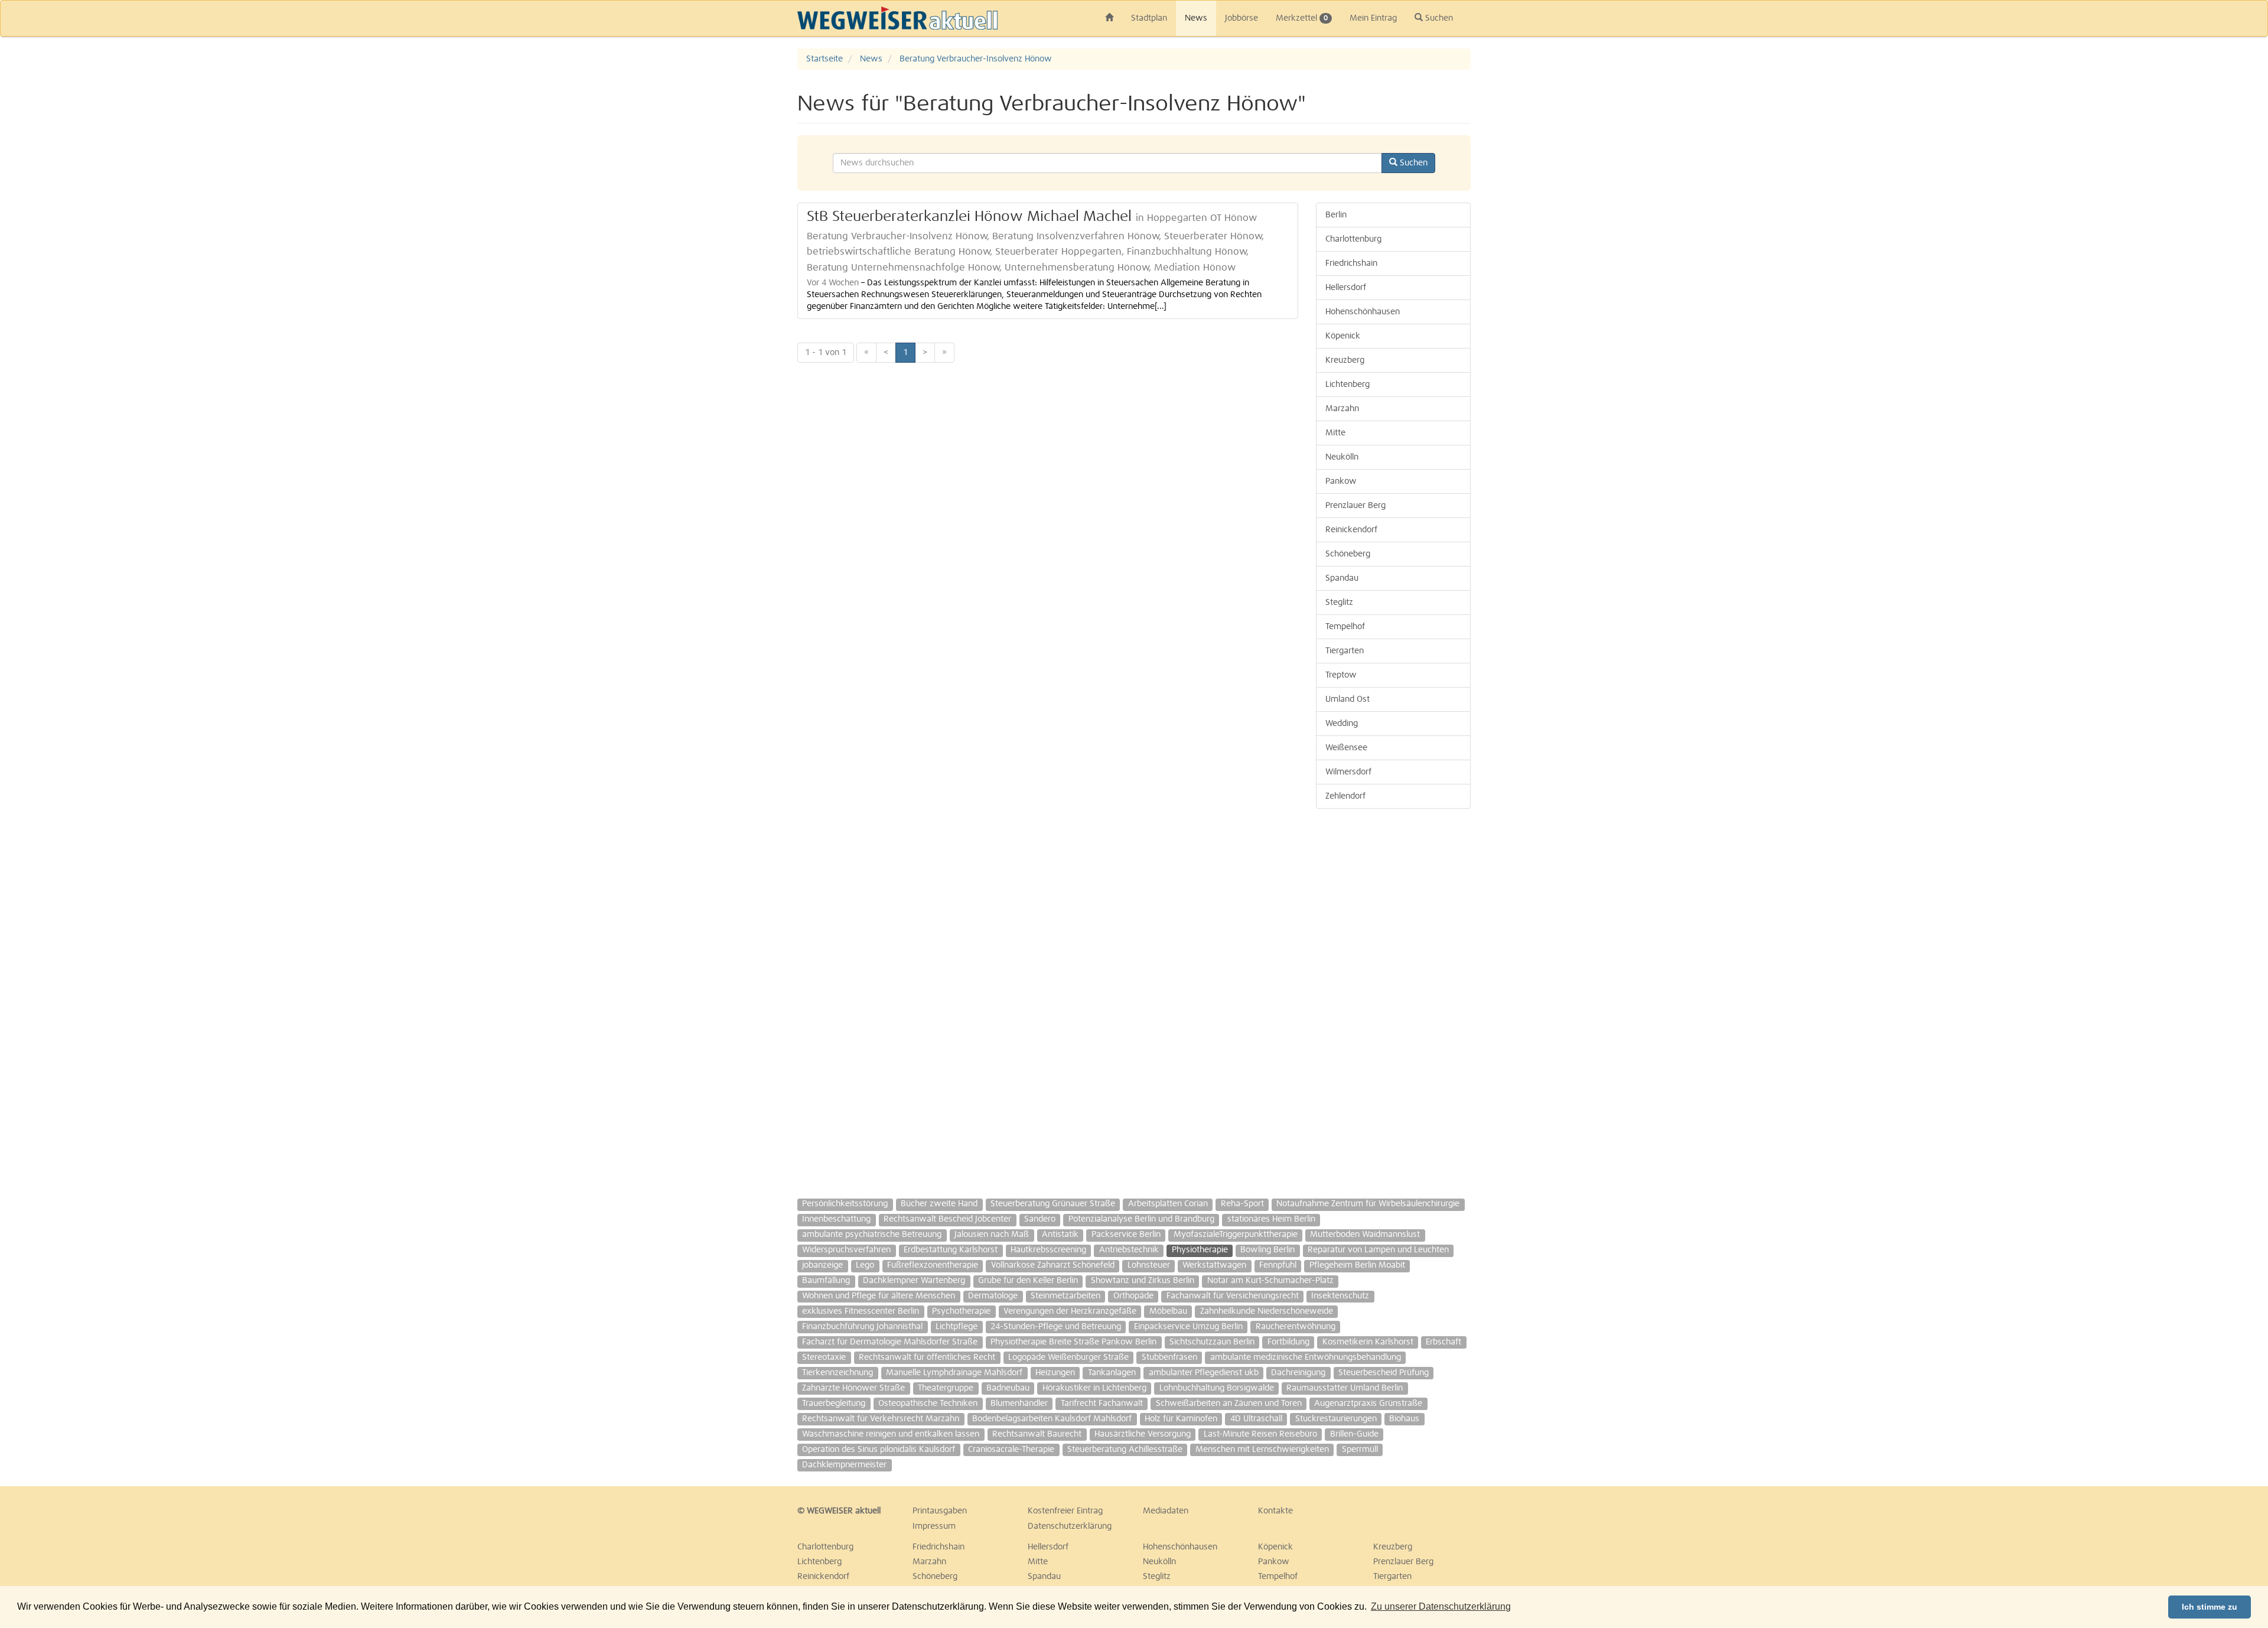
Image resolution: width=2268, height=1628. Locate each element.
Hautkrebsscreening (1048, 1250)
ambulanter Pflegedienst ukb (1204, 1373)
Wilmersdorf (1348, 772)
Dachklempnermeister (844, 1465)
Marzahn (1342, 409)
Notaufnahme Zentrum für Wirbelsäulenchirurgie (1368, 1204)
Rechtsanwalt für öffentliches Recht (927, 1357)
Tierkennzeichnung (838, 1373)
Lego (865, 1265)
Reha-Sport (1242, 1204)
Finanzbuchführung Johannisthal (862, 1327)
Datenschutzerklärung (1070, 1526)
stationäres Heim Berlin (1271, 1219)
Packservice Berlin (1126, 1235)
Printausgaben (940, 1511)
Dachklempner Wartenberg (914, 1281)
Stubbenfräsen (1169, 1357)
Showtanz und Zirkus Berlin (1143, 1281)
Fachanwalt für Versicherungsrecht (1233, 1296)
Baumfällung (826, 1281)
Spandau (1342, 578)
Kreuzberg (1345, 360)
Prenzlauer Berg (1355, 506)
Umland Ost (1348, 699)
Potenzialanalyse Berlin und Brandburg (1141, 1219)
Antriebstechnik (1129, 1250)
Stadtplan (1149, 18)
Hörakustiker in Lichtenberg (1094, 1388)
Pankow (1341, 481)
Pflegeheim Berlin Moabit (1357, 1265)
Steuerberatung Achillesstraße (1125, 1450)
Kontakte (1275, 1511)
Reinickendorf (1351, 530)
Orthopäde (1133, 1296)
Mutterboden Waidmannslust (1365, 1235)
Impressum (934, 1526)
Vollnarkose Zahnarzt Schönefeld (1053, 1265)
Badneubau (1008, 1388)
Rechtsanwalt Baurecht (1037, 1434)
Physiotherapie (1200, 1250)
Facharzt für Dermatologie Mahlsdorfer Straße (890, 1342)
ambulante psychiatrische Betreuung (872, 1235)
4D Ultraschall (1256, 1419)
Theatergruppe (946, 1388)
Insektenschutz (1340, 1296)
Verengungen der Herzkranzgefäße (1070, 1311)
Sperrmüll (1360, 1450)
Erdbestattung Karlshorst (951, 1250)
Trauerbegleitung (834, 1404)
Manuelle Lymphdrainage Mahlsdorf (954, 1373)
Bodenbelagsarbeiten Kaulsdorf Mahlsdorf (1052, 1419)
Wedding (1342, 724)
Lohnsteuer (1149, 1265)
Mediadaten (1166, 1511)
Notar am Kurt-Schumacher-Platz (1270, 1281)
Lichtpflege (957, 1327)
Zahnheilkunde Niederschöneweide (1267, 1311)
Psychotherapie (961, 1311)
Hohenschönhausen (1363, 312)
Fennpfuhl (1278, 1265)
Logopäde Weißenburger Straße (1068, 1357)
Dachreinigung (1298, 1373)
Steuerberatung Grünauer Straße (1053, 1204)
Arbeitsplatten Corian (1168, 1204)
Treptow (1341, 675)
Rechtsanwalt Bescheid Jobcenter (947, 1219)
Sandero (1040, 1219)
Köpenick (1343, 336)
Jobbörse (1241, 18)
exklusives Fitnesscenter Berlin (861, 1311)
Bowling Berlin (1267, 1250)
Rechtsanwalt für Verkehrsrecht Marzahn (881, 1419)
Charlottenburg (1353, 239)
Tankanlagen (1112, 1373)
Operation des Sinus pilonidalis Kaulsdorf (879, 1450)
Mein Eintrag (1373, 18)
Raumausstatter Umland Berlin (1345, 1388)
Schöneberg (1348, 554)
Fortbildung (1288, 1342)
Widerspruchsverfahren (846, 1250)
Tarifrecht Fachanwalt (1102, 1404)
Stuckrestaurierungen (1336, 1419)
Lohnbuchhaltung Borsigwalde (1217, 1388)
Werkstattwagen (1214, 1265)
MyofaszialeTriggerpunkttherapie (1236, 1235)
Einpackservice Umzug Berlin (1188, 1327)
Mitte (1335, 433)
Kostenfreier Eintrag (1065, 1511)
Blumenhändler (1019, 1404)
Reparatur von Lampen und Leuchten (1378, 1250)
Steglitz (1339, 603)
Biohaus (1404, 1419)
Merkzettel (1302, 18)
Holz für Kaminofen (1181, 1419)
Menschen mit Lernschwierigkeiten (1262, 1450)
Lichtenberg (1348, 385)
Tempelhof (1345, 627)
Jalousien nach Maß (992, 1235)
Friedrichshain (1351, 263)
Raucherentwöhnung (1296, 1327)
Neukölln (1342, 457)
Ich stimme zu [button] (2210, 1607)
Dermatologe (993, 1296)
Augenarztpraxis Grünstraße (1368, 1404)
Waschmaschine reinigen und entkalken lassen (891, 1434)
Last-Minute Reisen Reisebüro (1260, 1434)
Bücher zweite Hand (939, 1204)
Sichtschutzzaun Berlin (1212, 1342)
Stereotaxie (824, 1357)
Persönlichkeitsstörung (845, 1204)
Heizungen (1055, 1373)
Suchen (1438, 18)
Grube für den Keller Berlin (1028, 1281)
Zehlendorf (1345, 796)
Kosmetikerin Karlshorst (1368, 1342)
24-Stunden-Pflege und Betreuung (1056, 1327)
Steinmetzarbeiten (1065, 1296)
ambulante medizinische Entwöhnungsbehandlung (1306, 1357)
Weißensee (1346, 748)
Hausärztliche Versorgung (1143, 1434)
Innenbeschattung (836, 1219)
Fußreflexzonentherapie (933, 1265)
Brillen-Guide (1354, 1434)
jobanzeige (822, 1265)
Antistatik (1060, 1235)
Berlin (1336, 215)
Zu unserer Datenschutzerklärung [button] (1441, 1606)
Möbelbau (1168, 1311)
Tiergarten (1345, 651)
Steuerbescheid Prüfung (1384, 1373)
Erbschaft (1443, 1342)
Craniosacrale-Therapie (1011, 1450)
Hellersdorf (1346, 288)
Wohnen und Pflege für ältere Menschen (879, 1296)
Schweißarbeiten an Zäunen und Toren (1229, 1404)
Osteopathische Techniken (928, 1404)
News (1196, 18)
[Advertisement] (2203, 226)
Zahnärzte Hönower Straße (853, 1388)
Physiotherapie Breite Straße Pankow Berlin (1073, 1342)
